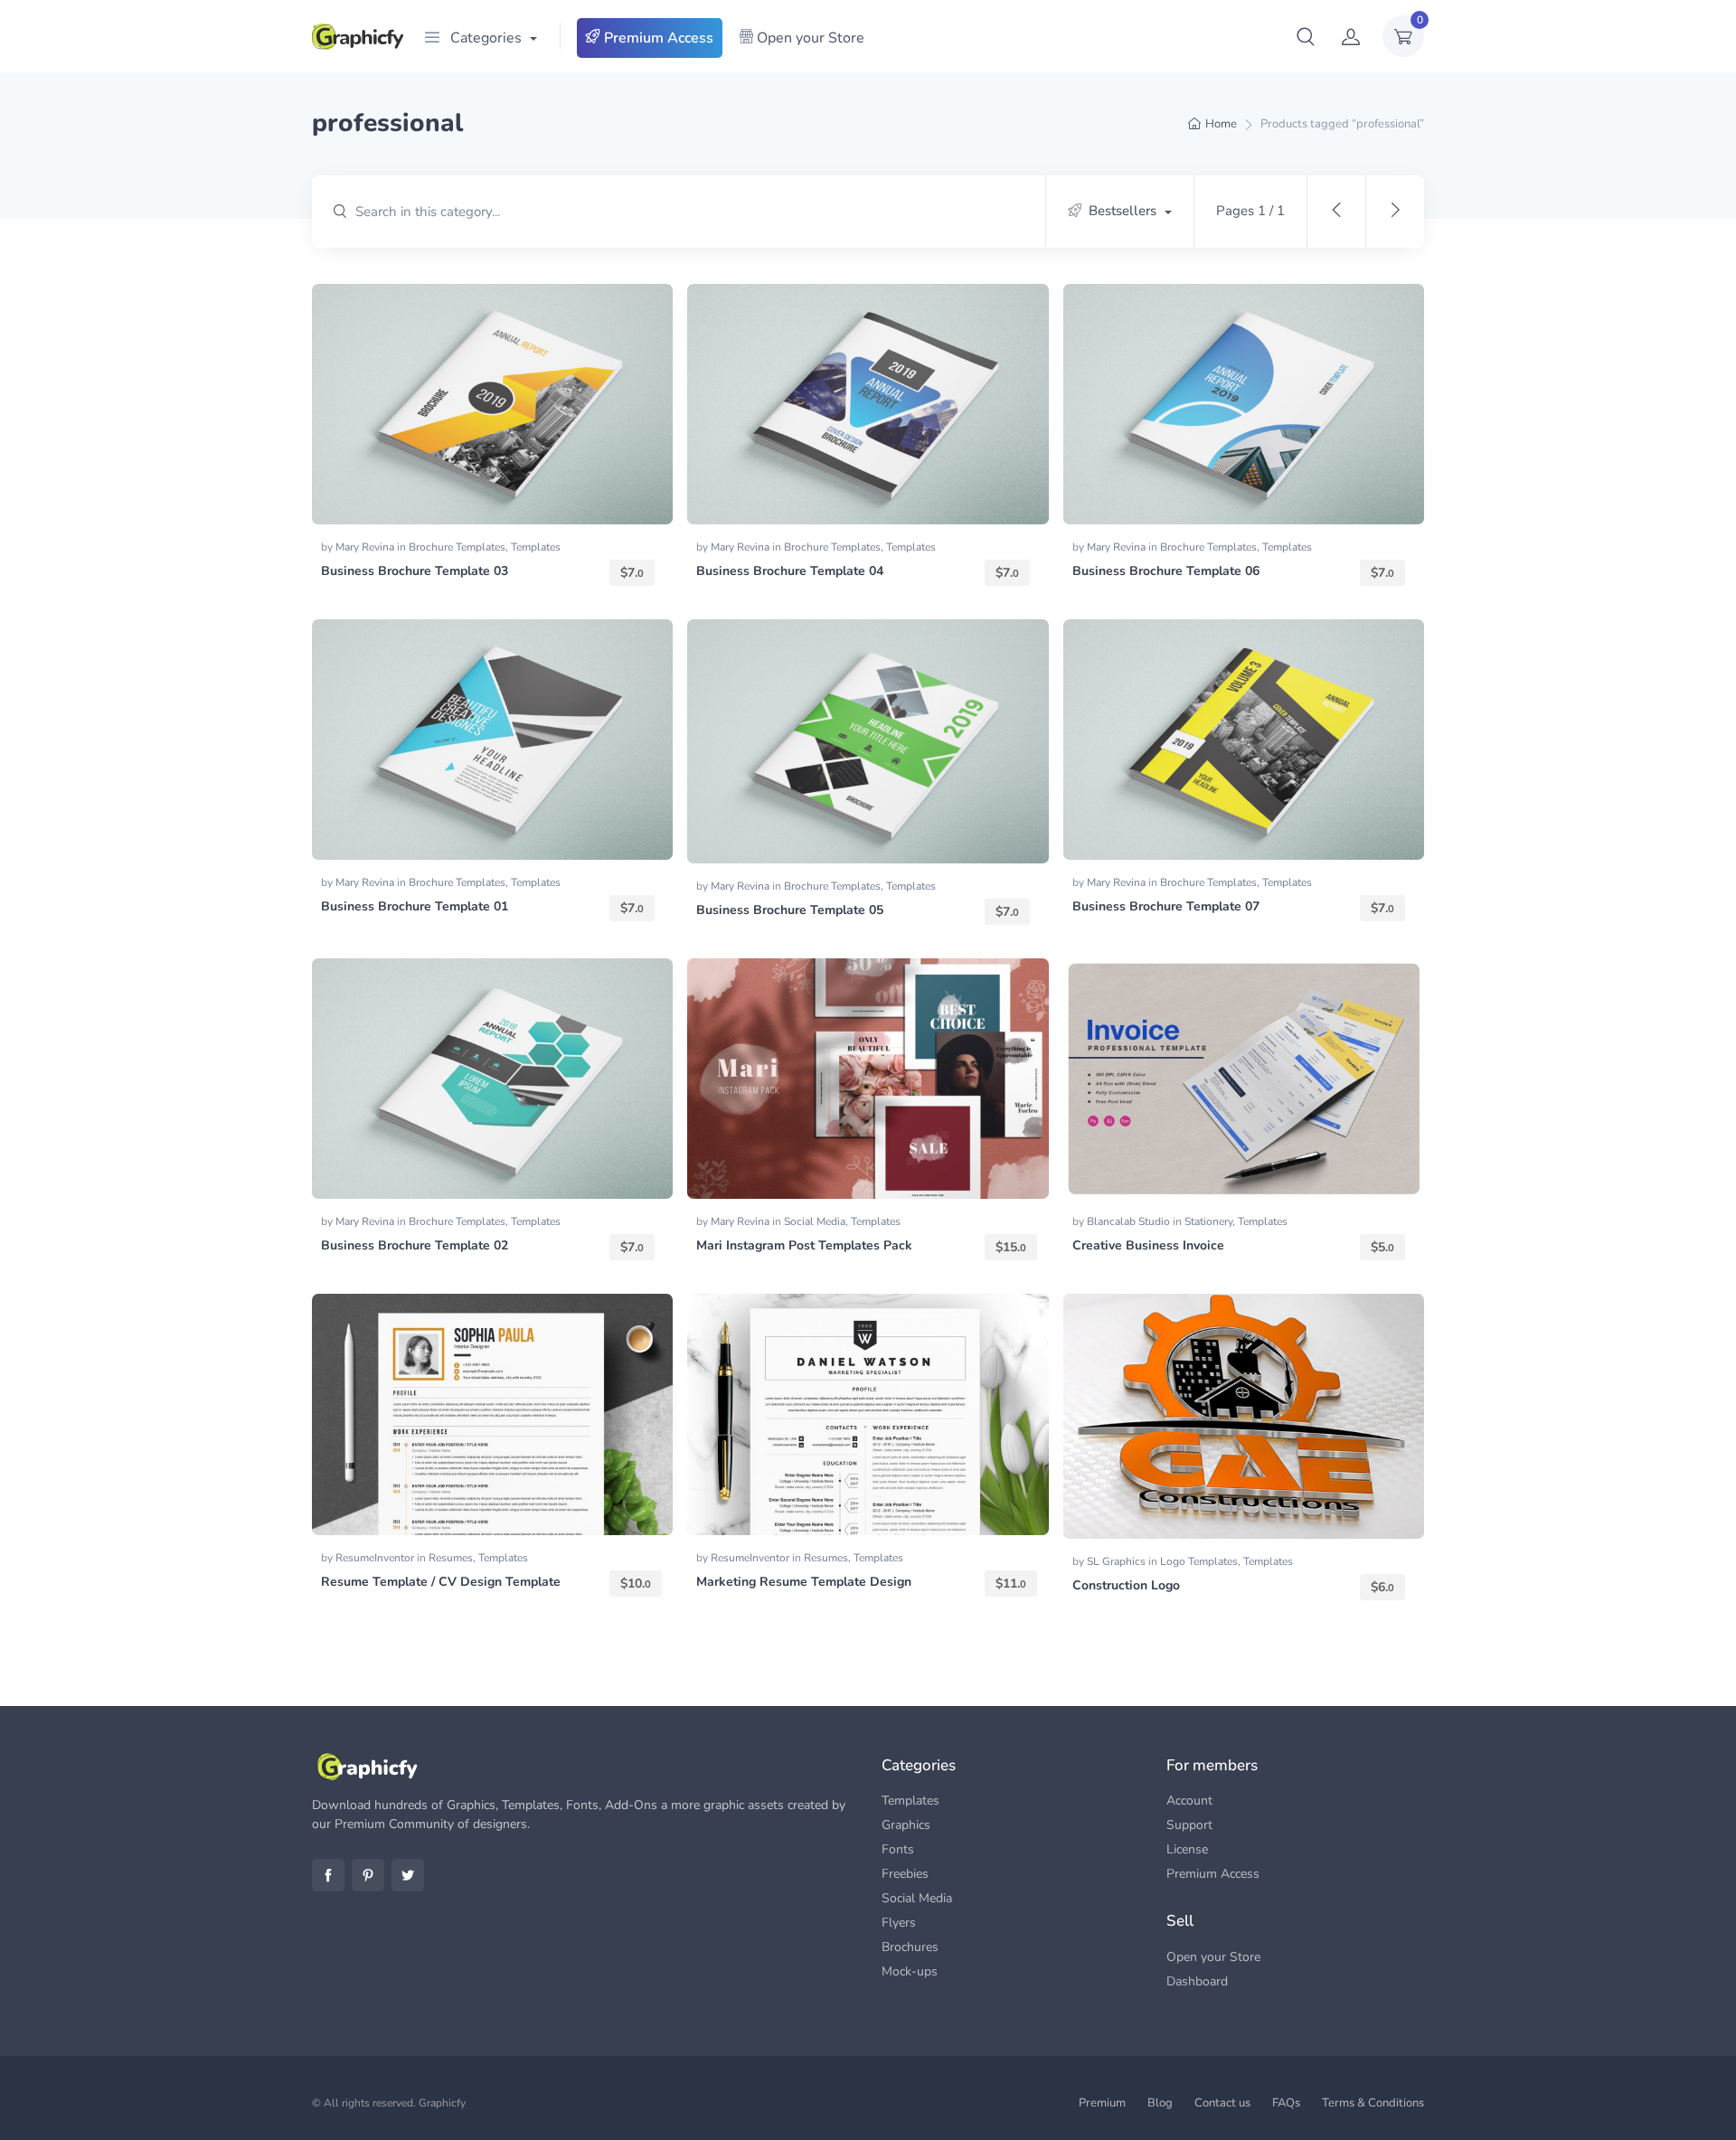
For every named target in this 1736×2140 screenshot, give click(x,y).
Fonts (898, 1849)
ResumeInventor (376, 1558)
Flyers (899, 1923)
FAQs (1286, 2103)
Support (1189, 1825)
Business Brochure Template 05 (790, 910)
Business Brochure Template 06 (1166, 571)
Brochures (910, 1947)
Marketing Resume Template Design (804, 1582)
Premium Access (657, 38)
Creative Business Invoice (1148, 1245)
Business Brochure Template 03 (415, 571)
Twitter (408, 1875)
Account (1189, 1801)
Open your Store (809, 38)
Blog (1160, 2103)
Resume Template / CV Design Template (441, 1582)
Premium (1102, 2103)
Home (1221, 124)
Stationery (1208, 1221)
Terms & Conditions (1373, 2103)
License (1187, 1849)
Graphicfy (442, 2103)
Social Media (815, 1221)
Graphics (906, 1825)
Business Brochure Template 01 (415, 906)
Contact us (1222, 2103)
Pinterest (368, 1875)
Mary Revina (366, 547)
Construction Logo (1126, 1585)
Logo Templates (1199, 1561)
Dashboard (1197, 1981)
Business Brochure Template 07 (1166, 906)
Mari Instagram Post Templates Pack (804, 1245)
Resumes (451, 1558)
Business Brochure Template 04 (790, 571)
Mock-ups (910, 1971)
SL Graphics (1118, 1561)
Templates (536, 547)
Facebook (328, 1875)
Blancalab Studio (1130, 1221)
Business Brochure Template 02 (415, 1245)
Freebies (905, 1874)
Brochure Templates (457, 547)
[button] (1306, 36)
